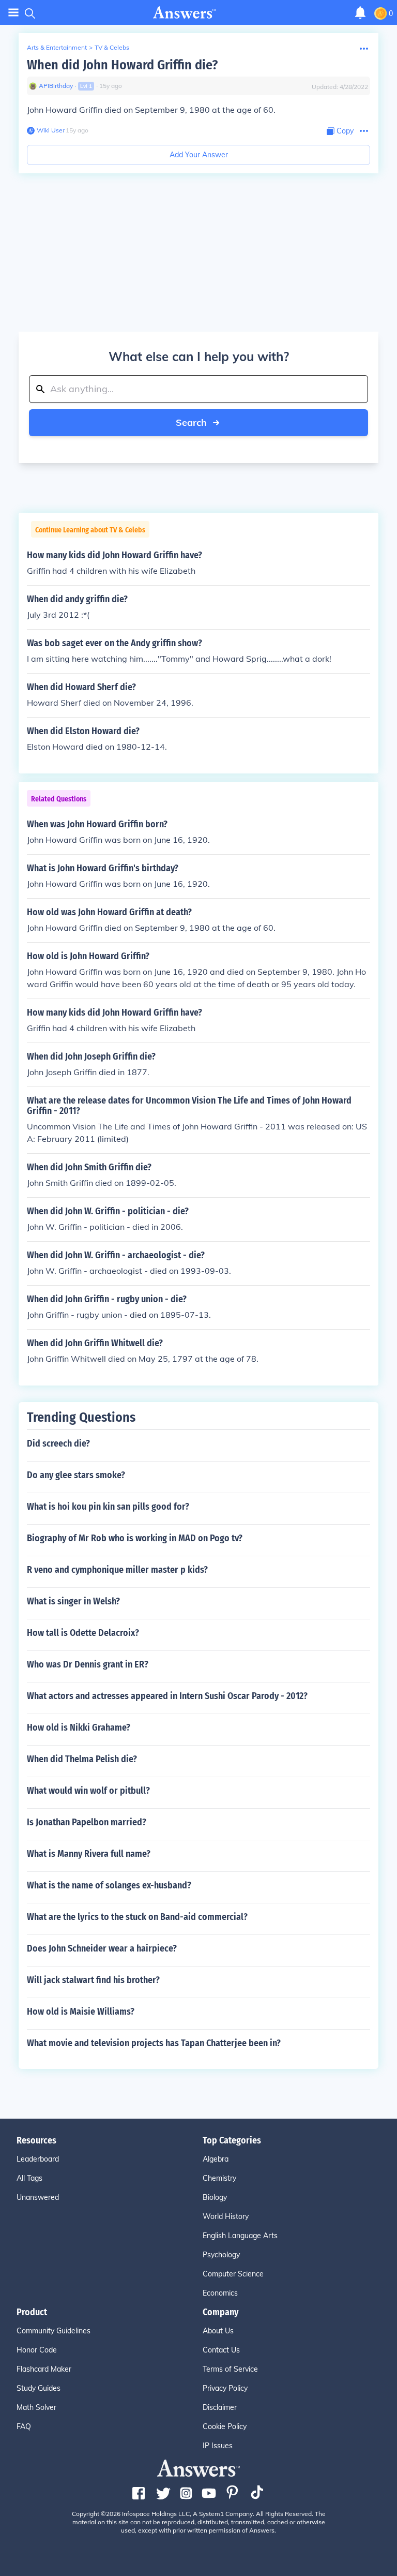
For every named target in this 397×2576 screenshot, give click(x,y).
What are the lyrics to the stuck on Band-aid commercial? (137, 1917)
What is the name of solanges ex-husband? (109, 1885)
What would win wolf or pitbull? (88, 1791)
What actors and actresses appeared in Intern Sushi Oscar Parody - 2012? (167, 1696)
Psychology (221, 2255)
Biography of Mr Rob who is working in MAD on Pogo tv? (135, 1538)
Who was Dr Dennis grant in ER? (88, 1664)
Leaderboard (38, 2159)
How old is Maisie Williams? (81, 2012)
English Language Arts (240, 2236)
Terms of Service (230, 2369)
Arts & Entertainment (57, 47)
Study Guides (39, 2388)
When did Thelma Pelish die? (82, 1759)
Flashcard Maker (44, 2369)
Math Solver (36, 2407)
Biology (215, 2197)
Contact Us (221, 2350)
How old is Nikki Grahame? (79, 1728)
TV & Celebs (112, 47)
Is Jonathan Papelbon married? (87, 1822)
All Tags (29, 2178)
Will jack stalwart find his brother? (93, 1980)
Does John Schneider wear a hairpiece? (102, 1948)
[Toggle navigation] (13, 13)
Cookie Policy (225, 2426)
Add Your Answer (199, 155)
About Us (218, 2331)
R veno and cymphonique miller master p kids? (117, 1570)
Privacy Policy (225, 2388)
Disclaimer (220, 2407)
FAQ (24, 2426)
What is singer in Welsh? (73, 1601)
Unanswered (38, 2197)
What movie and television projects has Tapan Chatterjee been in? (154, 2043)
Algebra (216, 2159)
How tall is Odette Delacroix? (83, 1633)
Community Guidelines (54, 2331)
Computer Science (233, 2274)
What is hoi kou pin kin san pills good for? (108, 1507)
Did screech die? (58, 1443)
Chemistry (219, 2178)
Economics (220, 2293)
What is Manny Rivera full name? (89, 1854)
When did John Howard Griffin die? (122, 65)
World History (226, 2216)
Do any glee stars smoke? (76, 1475)
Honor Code (37, 2350)
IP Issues (218, 2446)
